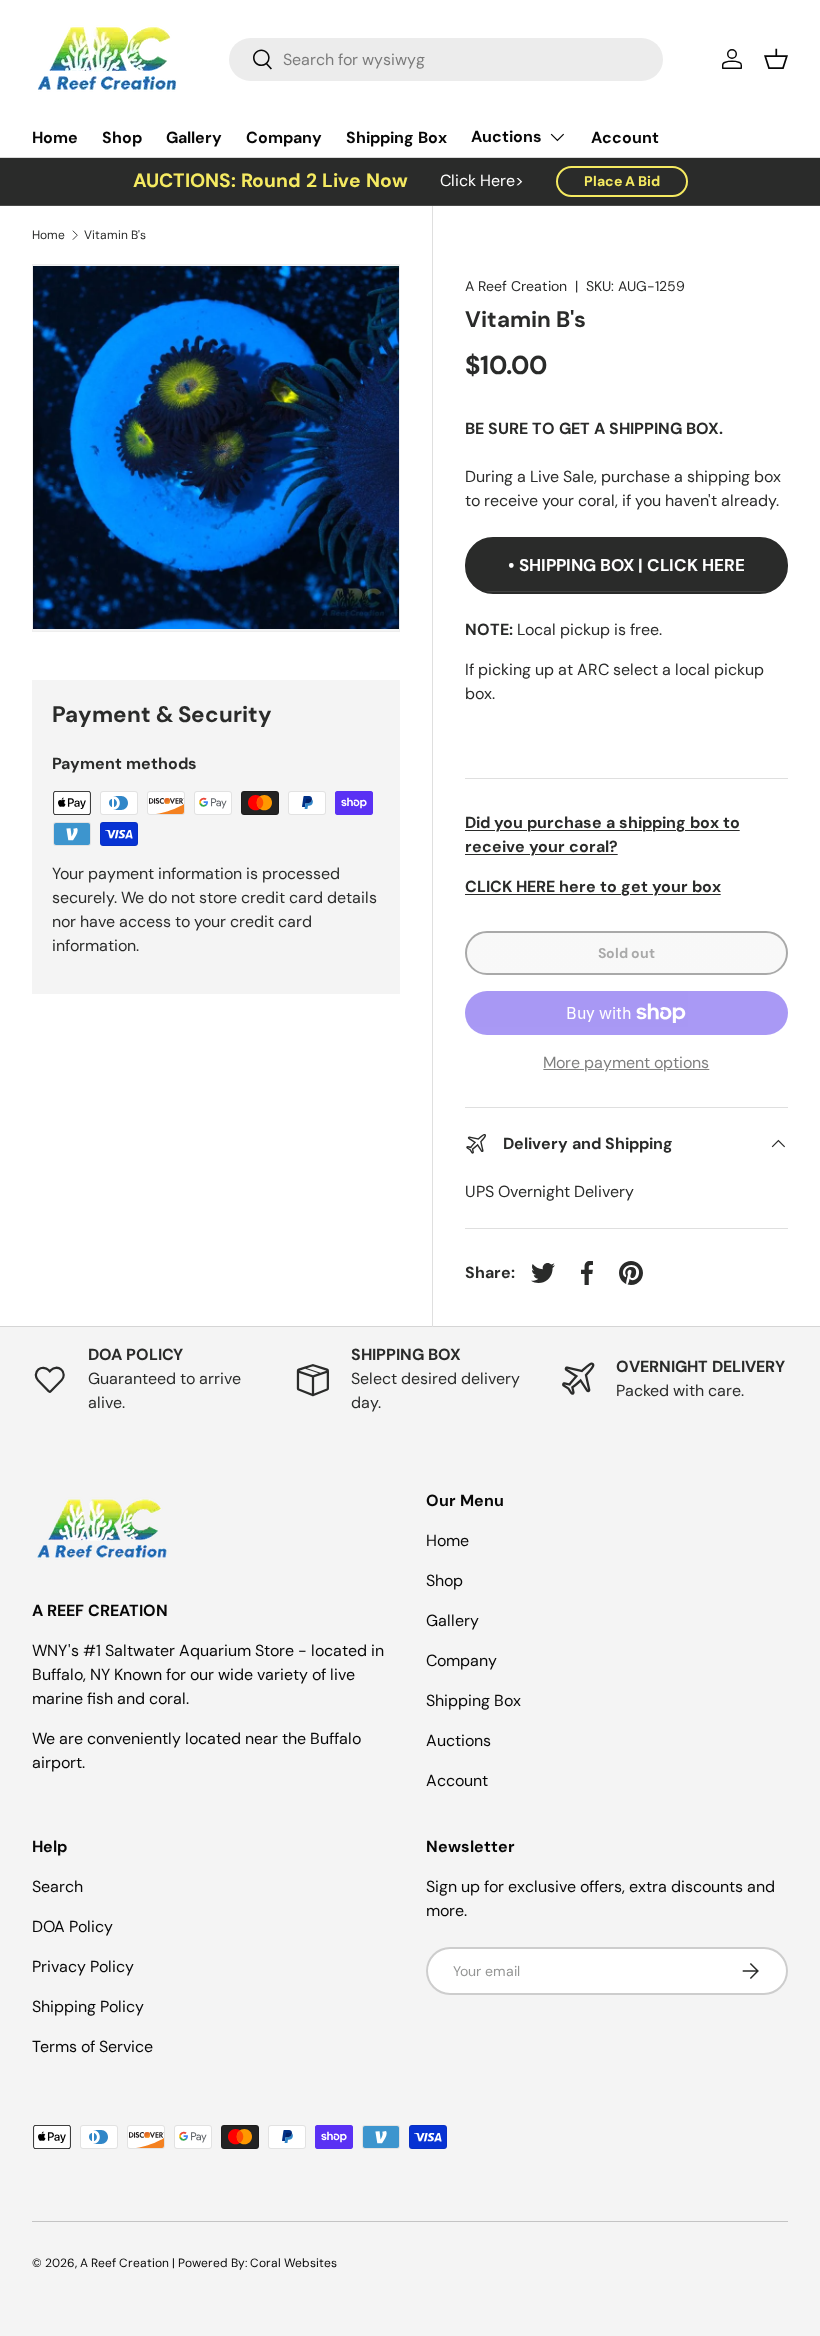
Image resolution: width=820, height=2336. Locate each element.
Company (284, 137)
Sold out (626, 953)
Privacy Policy (83, 1966)
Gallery (194, 137)
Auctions (458, 1740)
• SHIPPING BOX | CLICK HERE (626, 565)
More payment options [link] (626, 1062)
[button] (776, 59)
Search (57, 1886)
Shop (122, 137)
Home (55, 137)
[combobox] (446, 59)
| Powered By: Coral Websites (254, 2263)
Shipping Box (396, 137)
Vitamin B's (115, 235)
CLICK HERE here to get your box (593, 886)
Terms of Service (92, 2046)
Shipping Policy (88, 2006)
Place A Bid (622, 181)
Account (625, 137)
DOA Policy (72, 1926)
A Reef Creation (516, 286)
